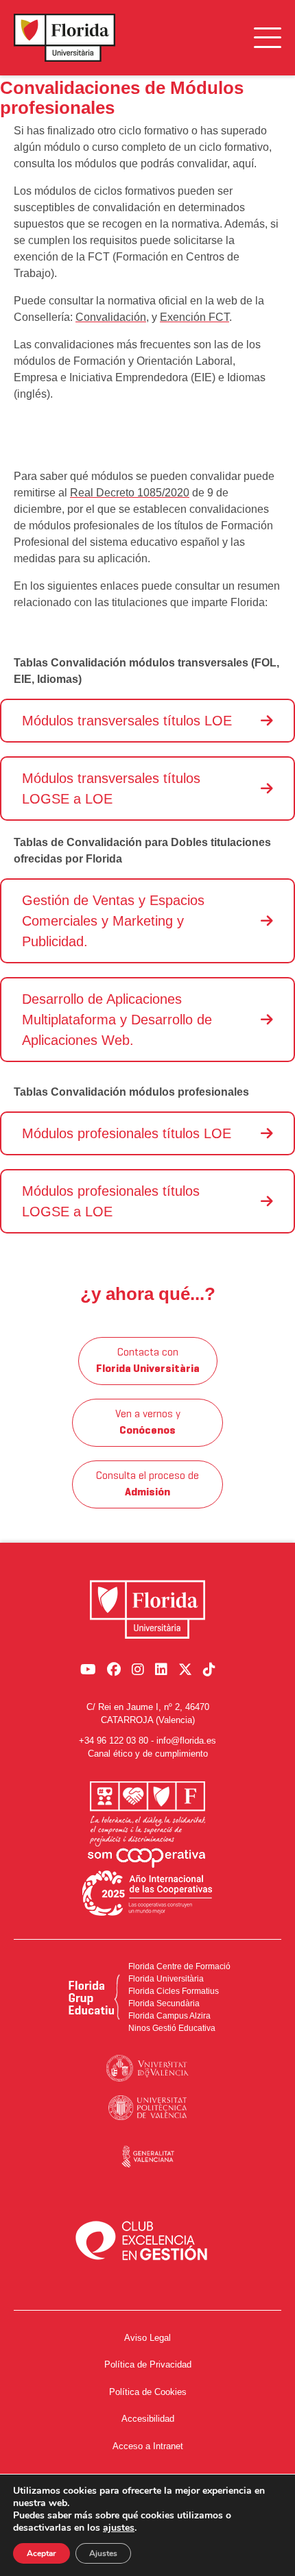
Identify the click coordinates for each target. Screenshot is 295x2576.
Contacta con (148, 1361)
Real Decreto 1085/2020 (130, 493)
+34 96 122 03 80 (114, 1741)
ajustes (119, 2528)
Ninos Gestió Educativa (172, 2028)
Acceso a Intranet (148, 2446)
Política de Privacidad (148, 2364)
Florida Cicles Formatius (174, 1991)
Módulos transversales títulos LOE (127, 721)
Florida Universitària (166, 1979)
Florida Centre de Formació (179, 1966)
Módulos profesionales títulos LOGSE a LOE (111, 1201)
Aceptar (42, 2553)
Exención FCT (194, 317)
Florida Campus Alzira (169, 2016)
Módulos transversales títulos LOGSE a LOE (111, 789)
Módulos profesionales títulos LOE (127, 1133)
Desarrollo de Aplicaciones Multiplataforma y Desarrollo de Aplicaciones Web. (117, 1020)
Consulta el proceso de (147, 1484)
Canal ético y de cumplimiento (148, 1754)
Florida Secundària (164, 2003)
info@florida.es (186, 1741)
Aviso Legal (147, 2338)
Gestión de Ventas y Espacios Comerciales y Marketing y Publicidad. (113, 921)
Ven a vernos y (148, 1423)
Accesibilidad (148, 2419)
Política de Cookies (148, 2392)
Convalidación (111, 317)
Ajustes (103, 2553)
